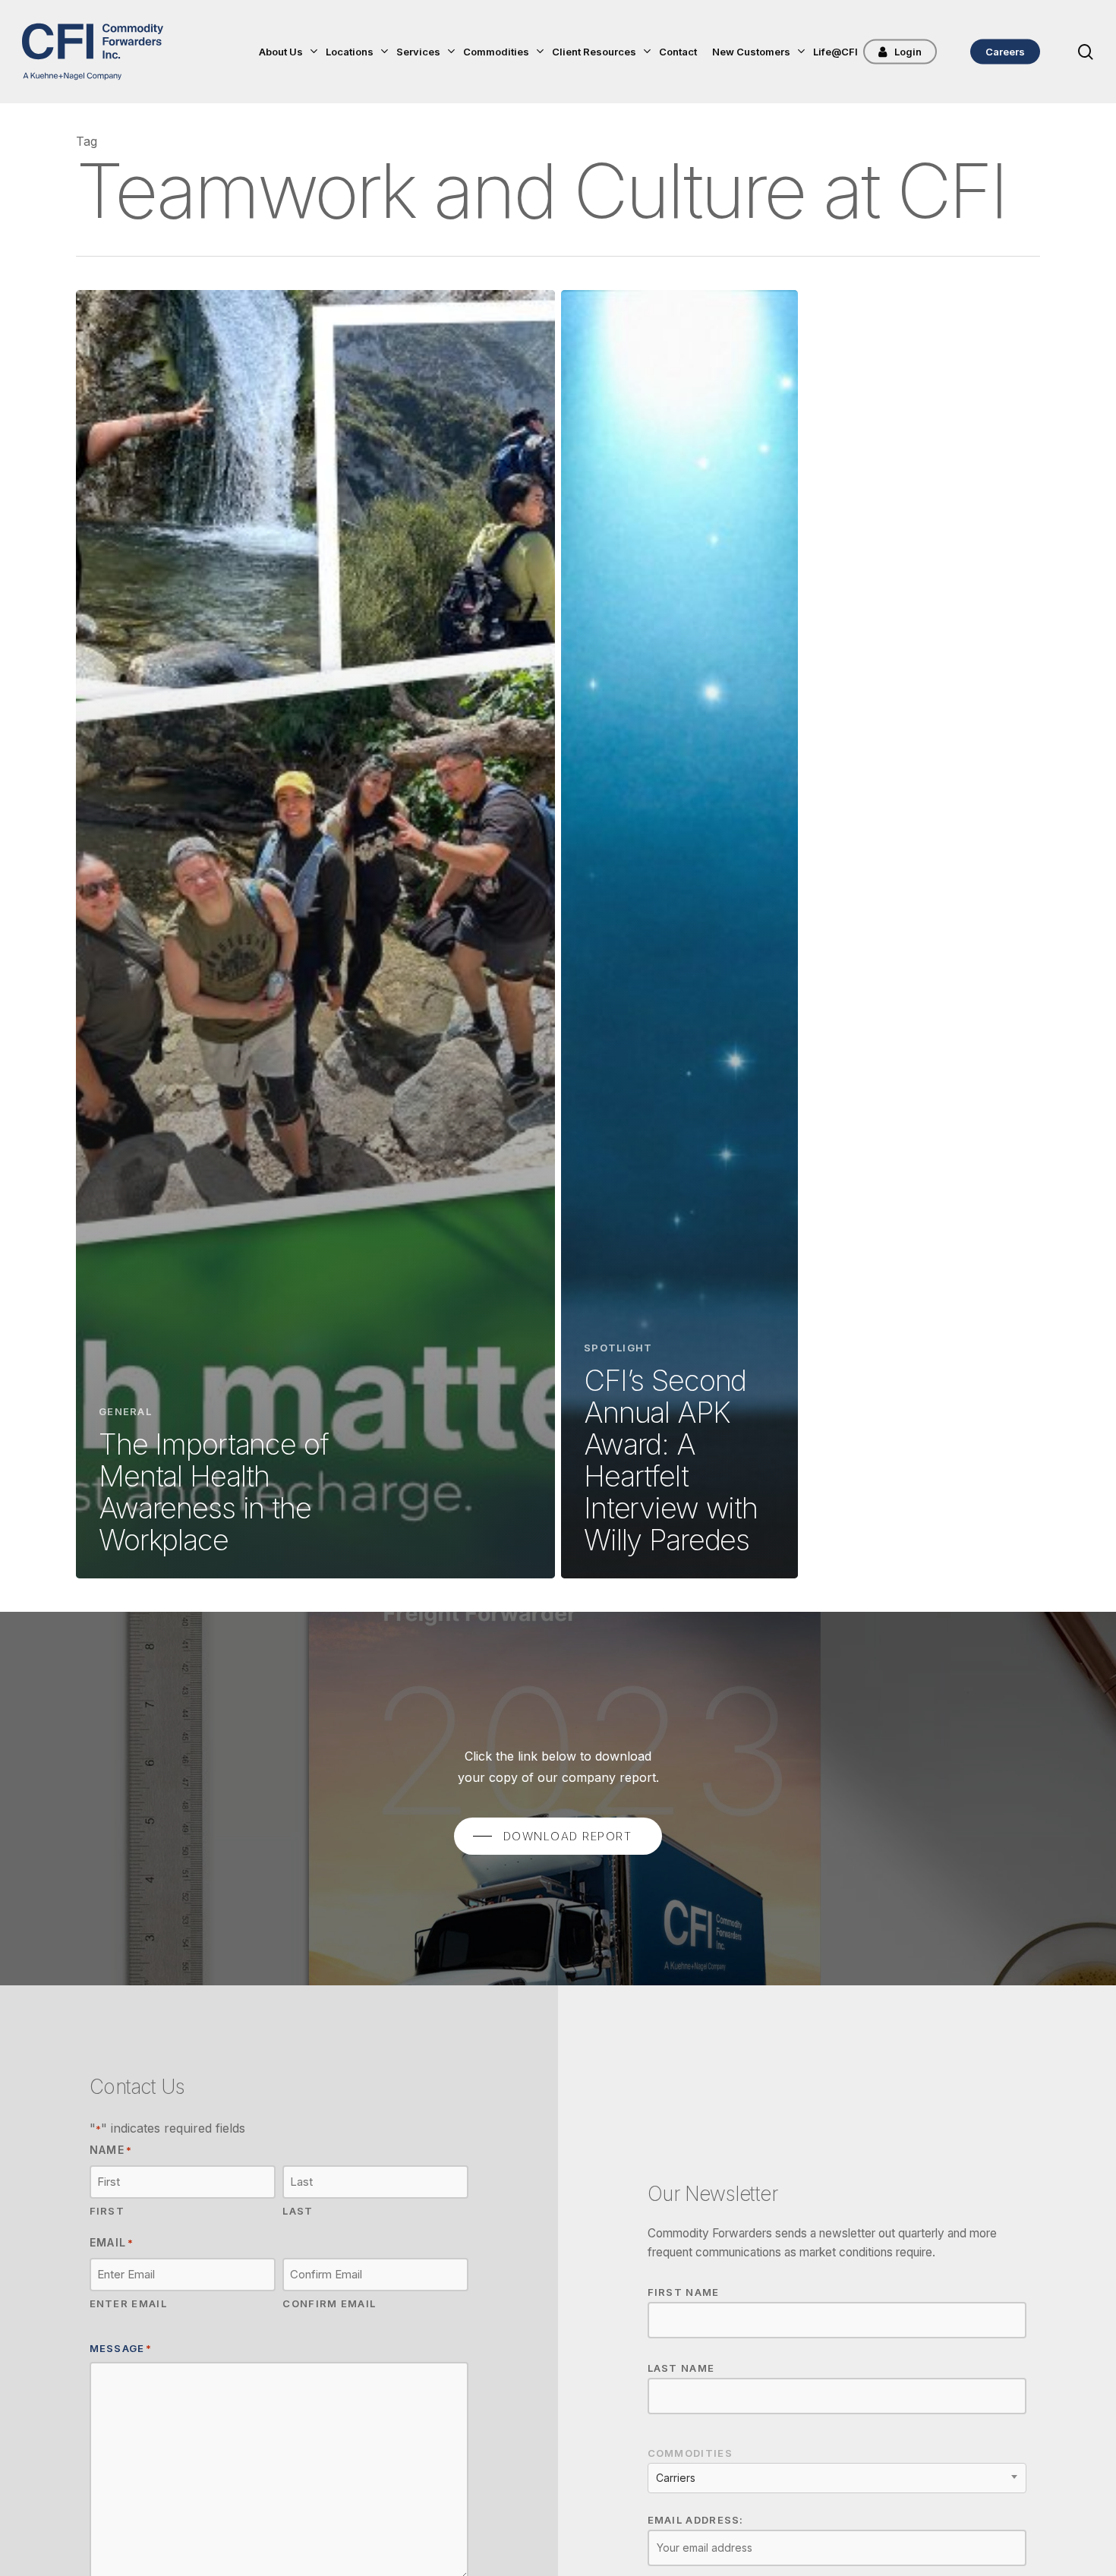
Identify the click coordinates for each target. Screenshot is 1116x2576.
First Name (684, 2292)
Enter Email (128, 2303)
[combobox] (837, 2478)
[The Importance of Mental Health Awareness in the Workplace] (315, 934)
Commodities (690, 2453)
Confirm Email (329, 2303)
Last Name (681, 2368)
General (125, 1411)
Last (298, 2211)
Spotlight (618, 1348)
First (107, 2211)
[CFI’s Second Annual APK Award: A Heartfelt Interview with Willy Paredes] (679, 934)
